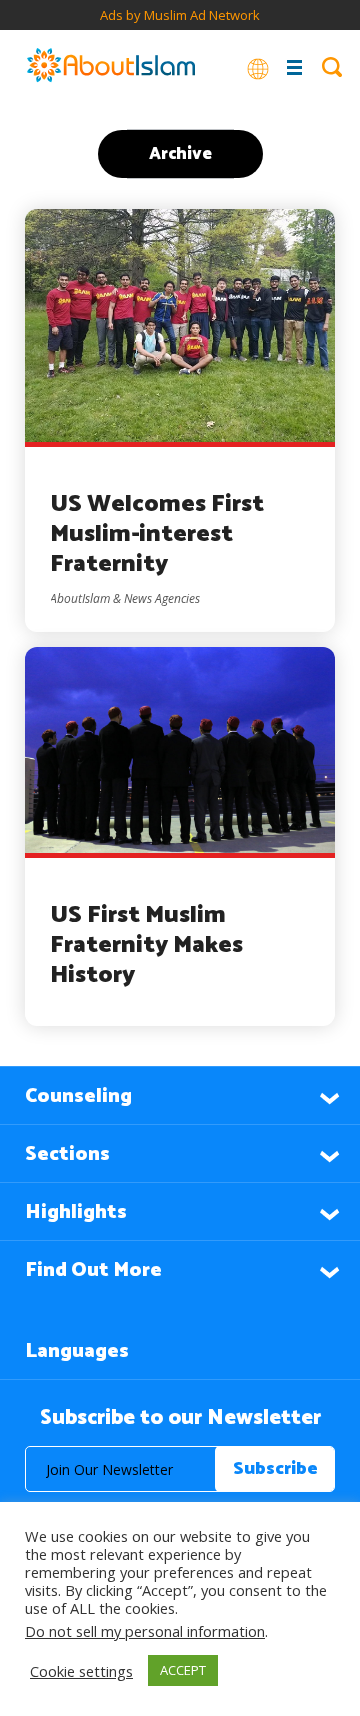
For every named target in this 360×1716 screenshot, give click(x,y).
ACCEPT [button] (183, 1670)
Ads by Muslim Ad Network (180, 15)
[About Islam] (111, 67)
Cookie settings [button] (81, 1671)
